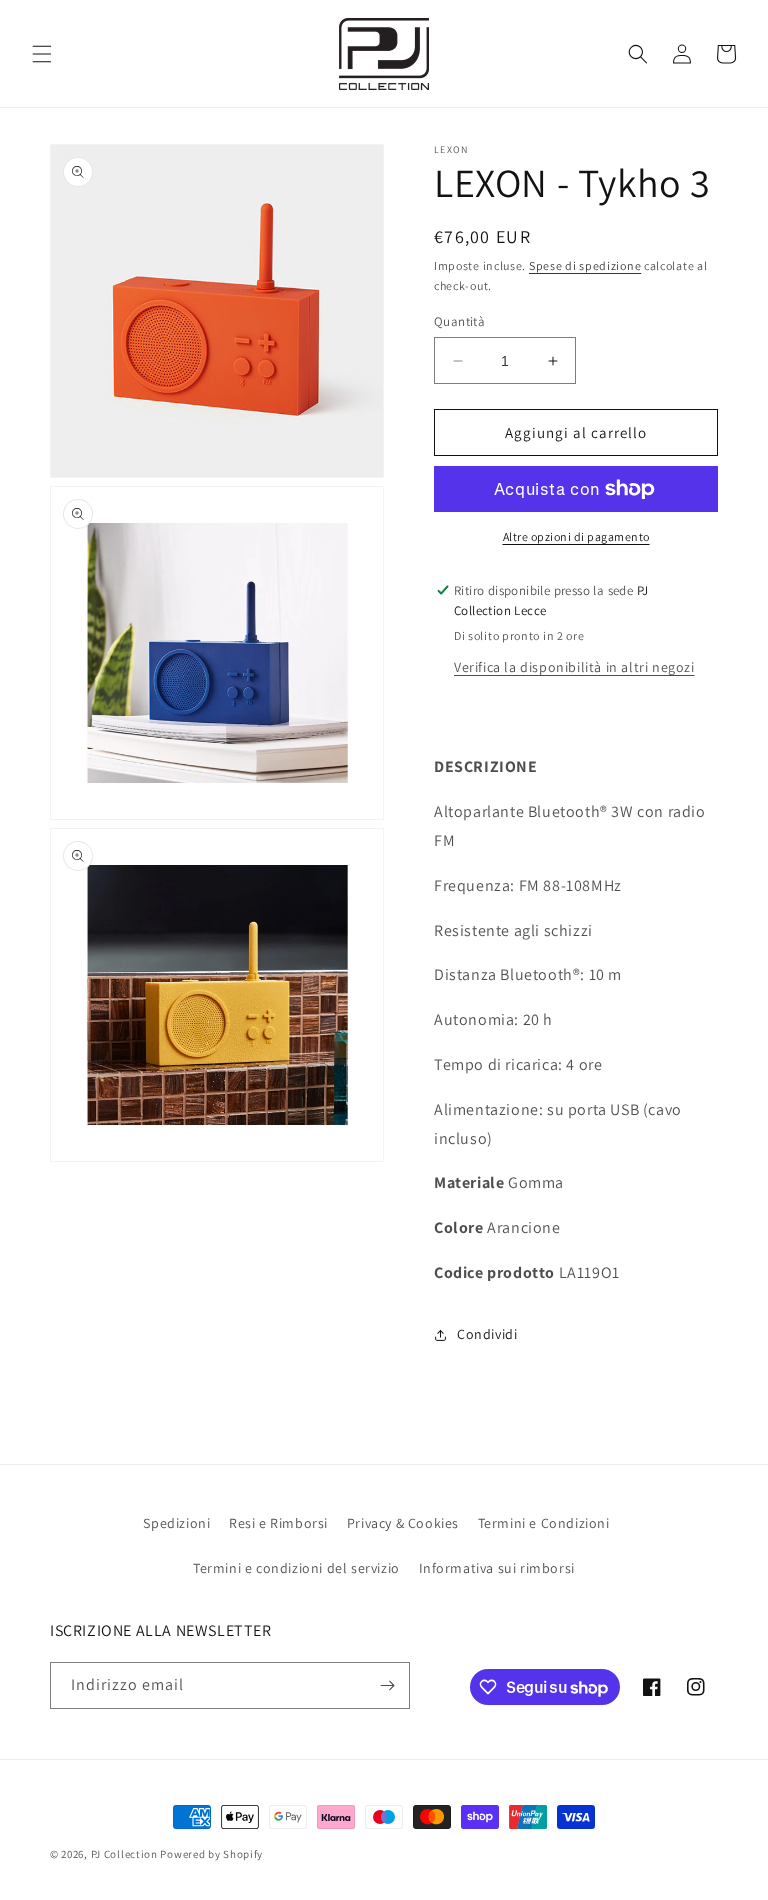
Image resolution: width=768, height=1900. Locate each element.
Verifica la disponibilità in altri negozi (574, 667)
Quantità (459, 321)
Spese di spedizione (585, 265)
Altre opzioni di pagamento (576, 536)
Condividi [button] (487, 1334)
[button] (42, 54)
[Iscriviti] (387, 1685)
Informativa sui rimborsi (497, 1568)
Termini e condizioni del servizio (296, 1568)
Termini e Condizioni (544, 1523)
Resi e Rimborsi (278, 1523)
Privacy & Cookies (403, 1523)
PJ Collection (124, 1854)
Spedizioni (176, 1523)
